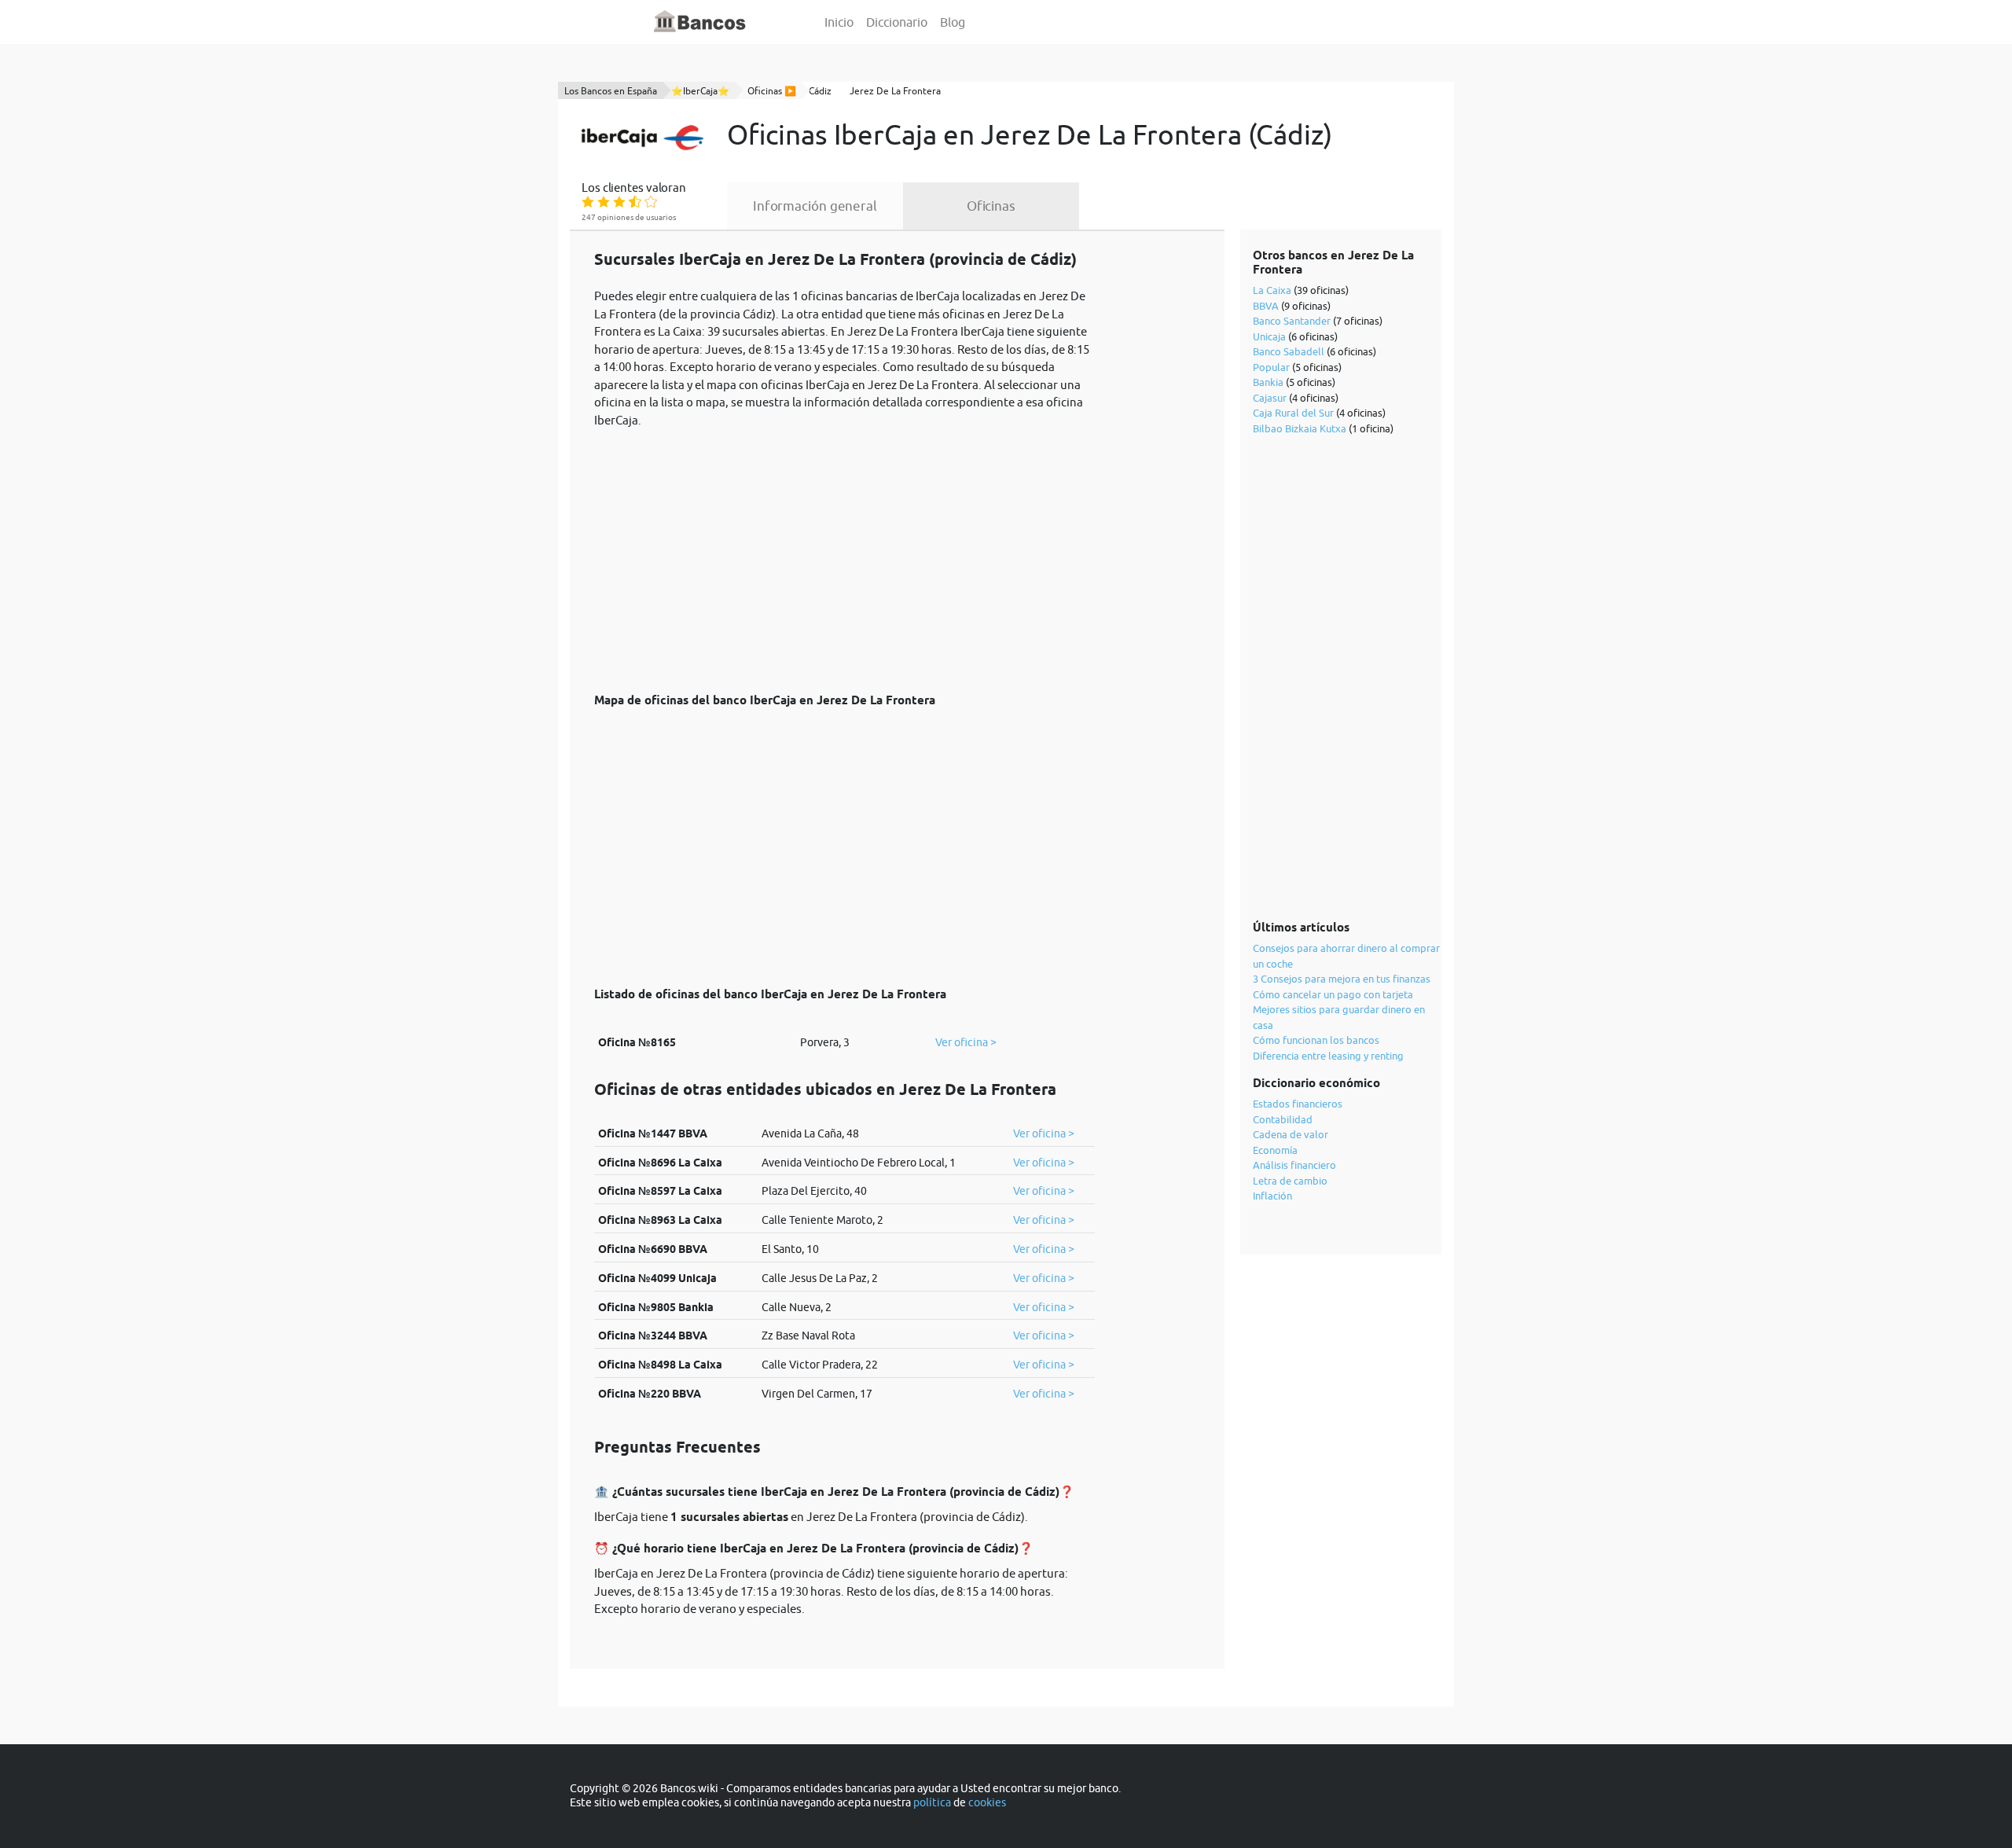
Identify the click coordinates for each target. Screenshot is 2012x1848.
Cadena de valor (1291, 1134)
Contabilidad (1283, 1119)
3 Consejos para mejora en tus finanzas (1342, 979)
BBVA (1266, 306)
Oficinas (991, 206)
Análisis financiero (1294, 1165)
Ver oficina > (966, 1042)
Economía (1275, 1150)
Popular (1271, 367)
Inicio (839, 22)
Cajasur (1270, 398)
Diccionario (897, 22)
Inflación (1272, 1196)
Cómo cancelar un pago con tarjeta (1333, 994)
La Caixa (1272, 290)
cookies (987, 1802)
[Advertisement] (844, 552)
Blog (953, 22)
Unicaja (1269, 336)
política (932, 1802)
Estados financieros (1298, 1104)
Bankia (1268, 382)
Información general (815, 206)
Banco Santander (1292, 321)
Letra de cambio (1290, 1181)
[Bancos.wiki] (700, 22)
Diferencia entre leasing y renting (1328, 1056)
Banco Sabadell (1289, 351)
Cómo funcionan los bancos (1316, 1040)
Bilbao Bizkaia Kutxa (1300, 428)
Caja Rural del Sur (1293, 413)
